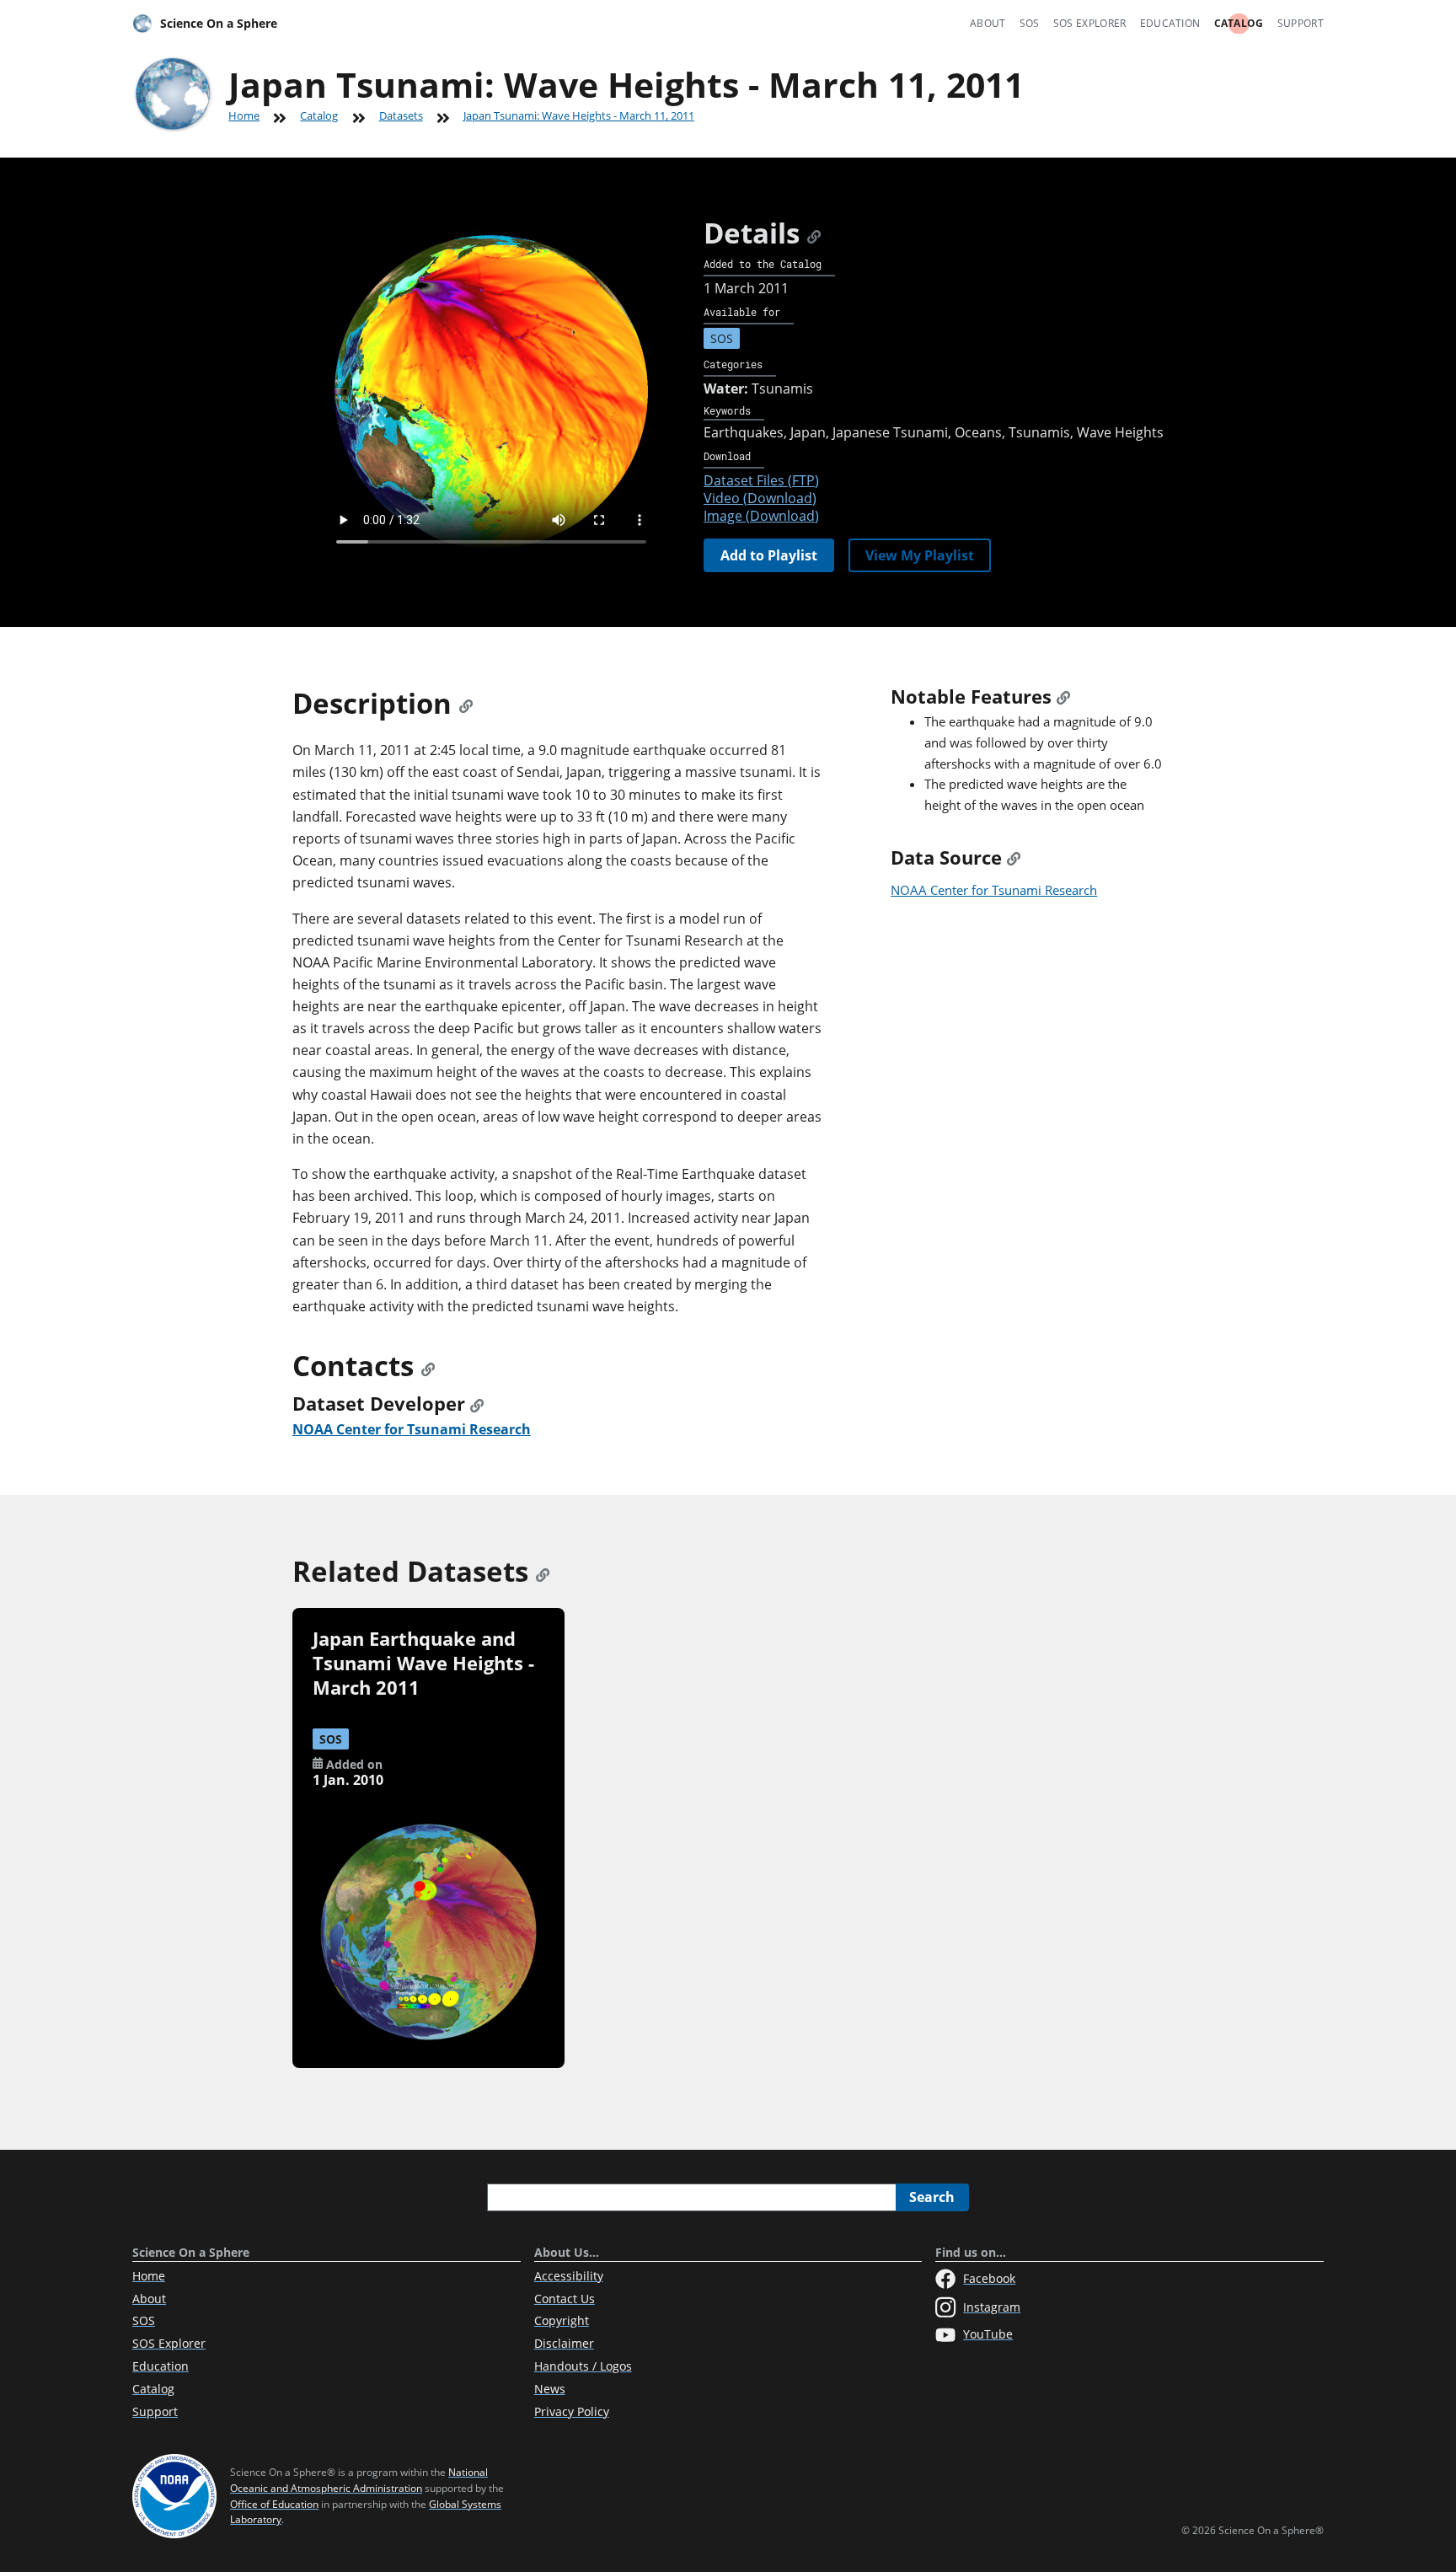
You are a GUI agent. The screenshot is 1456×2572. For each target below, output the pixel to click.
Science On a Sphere (219, 23)
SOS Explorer (1090, 23)
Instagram (992, 2307)
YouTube (988, 2334)
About (988, 23)
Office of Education (274, 2504)
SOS (1030, 23)
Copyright (562, 2320)
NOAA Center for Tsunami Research (994, 890)
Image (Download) (761, 516)
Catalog (1239, 23)
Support (1301, 23)
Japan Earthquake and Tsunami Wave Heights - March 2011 (423, 1663)
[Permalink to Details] (814, 233)
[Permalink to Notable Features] (1063, 697)
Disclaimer (564, 2343)
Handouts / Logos (583, 2366)
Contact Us (565, 2299)
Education (1170, 23)
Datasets (401, 115)
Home (244, 115)
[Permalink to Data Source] (1014, 857)
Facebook (989, 2278)
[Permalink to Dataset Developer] (477, 1404)
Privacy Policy (572, 2411)
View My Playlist (920, 555)
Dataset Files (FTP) (761, 480)
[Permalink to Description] (466, 703)
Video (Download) (760, 498)
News (550, 2389)
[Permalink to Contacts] (428, 1366)
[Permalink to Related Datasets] (543, 1571)
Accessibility (569, 2276)
